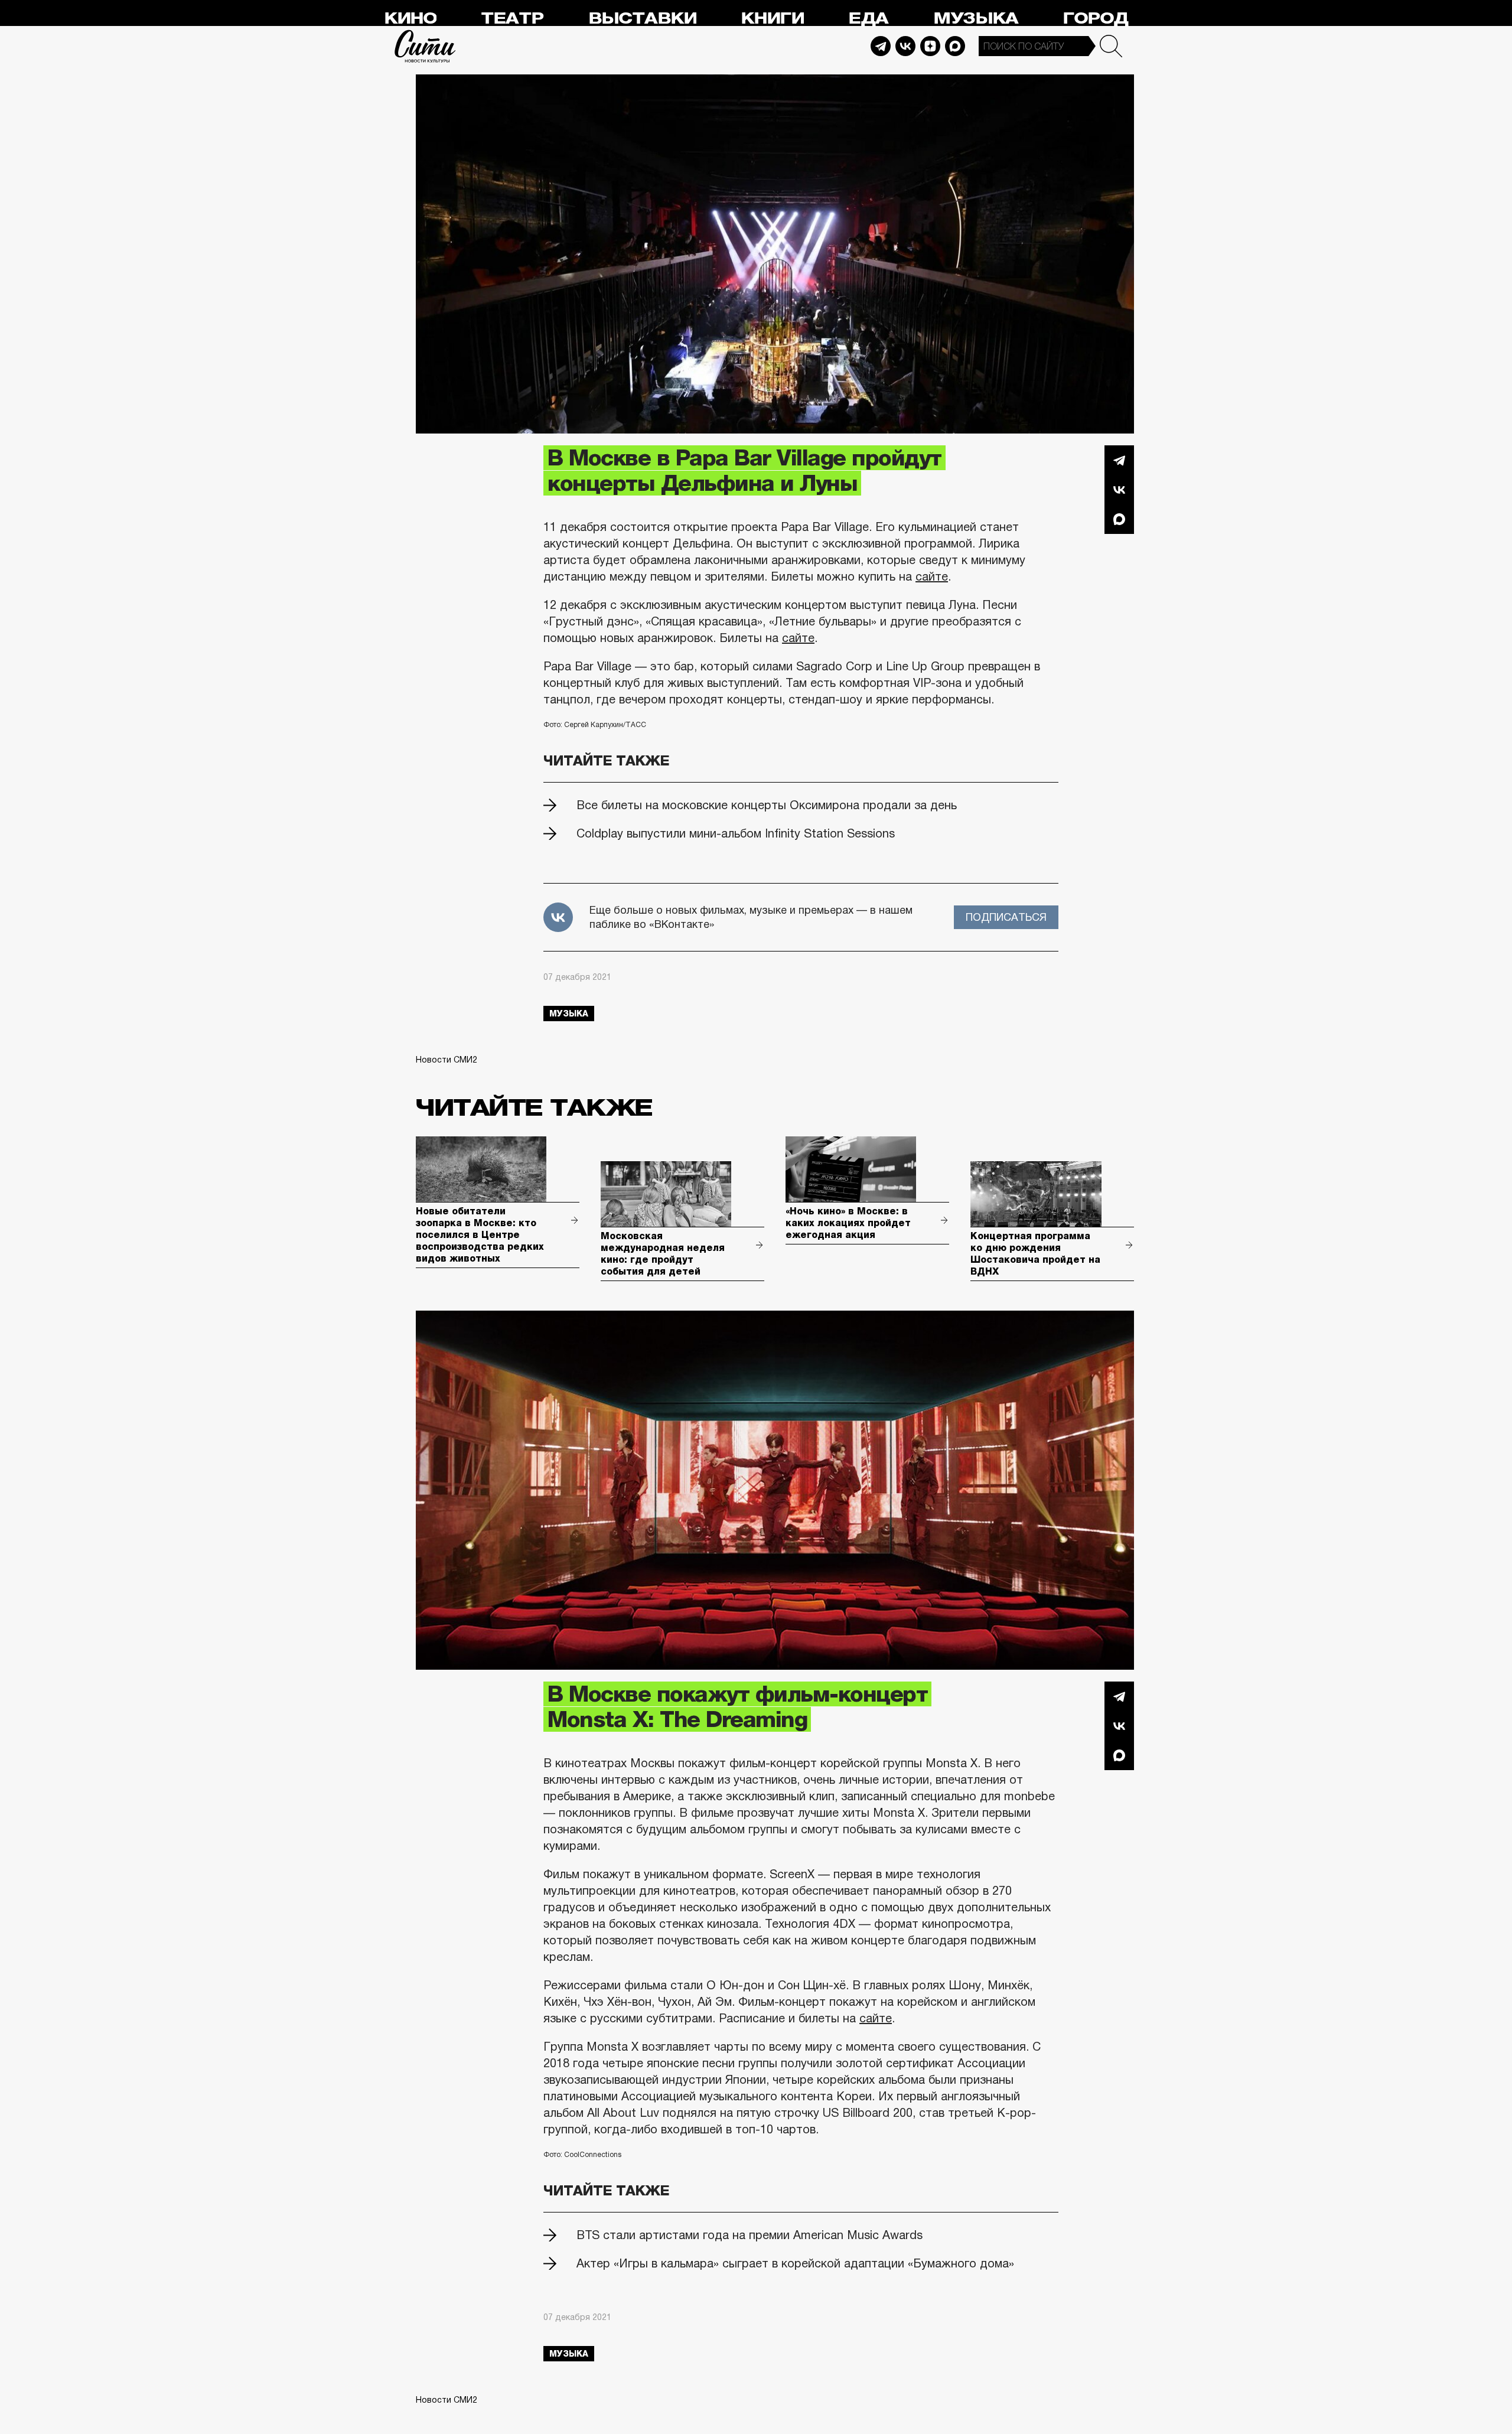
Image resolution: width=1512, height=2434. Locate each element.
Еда (868, 19)
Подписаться (1006, 917)
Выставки (642, 19)
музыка (569, 1014)
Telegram (881, 46)
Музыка (976, 19)
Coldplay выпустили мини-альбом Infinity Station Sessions (736, 833)
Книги (772, 19)
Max (955, 46)
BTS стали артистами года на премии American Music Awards (750, 2235)
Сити (425, 46)
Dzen (930, 46)
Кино (410, 19)
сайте (932, 576)
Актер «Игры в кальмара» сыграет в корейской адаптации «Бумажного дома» (795, 2263)
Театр (512, 19)
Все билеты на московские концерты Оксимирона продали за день (767, 805)
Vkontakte (905, 46)
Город (1095, 19)
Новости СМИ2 (447, 1060)
